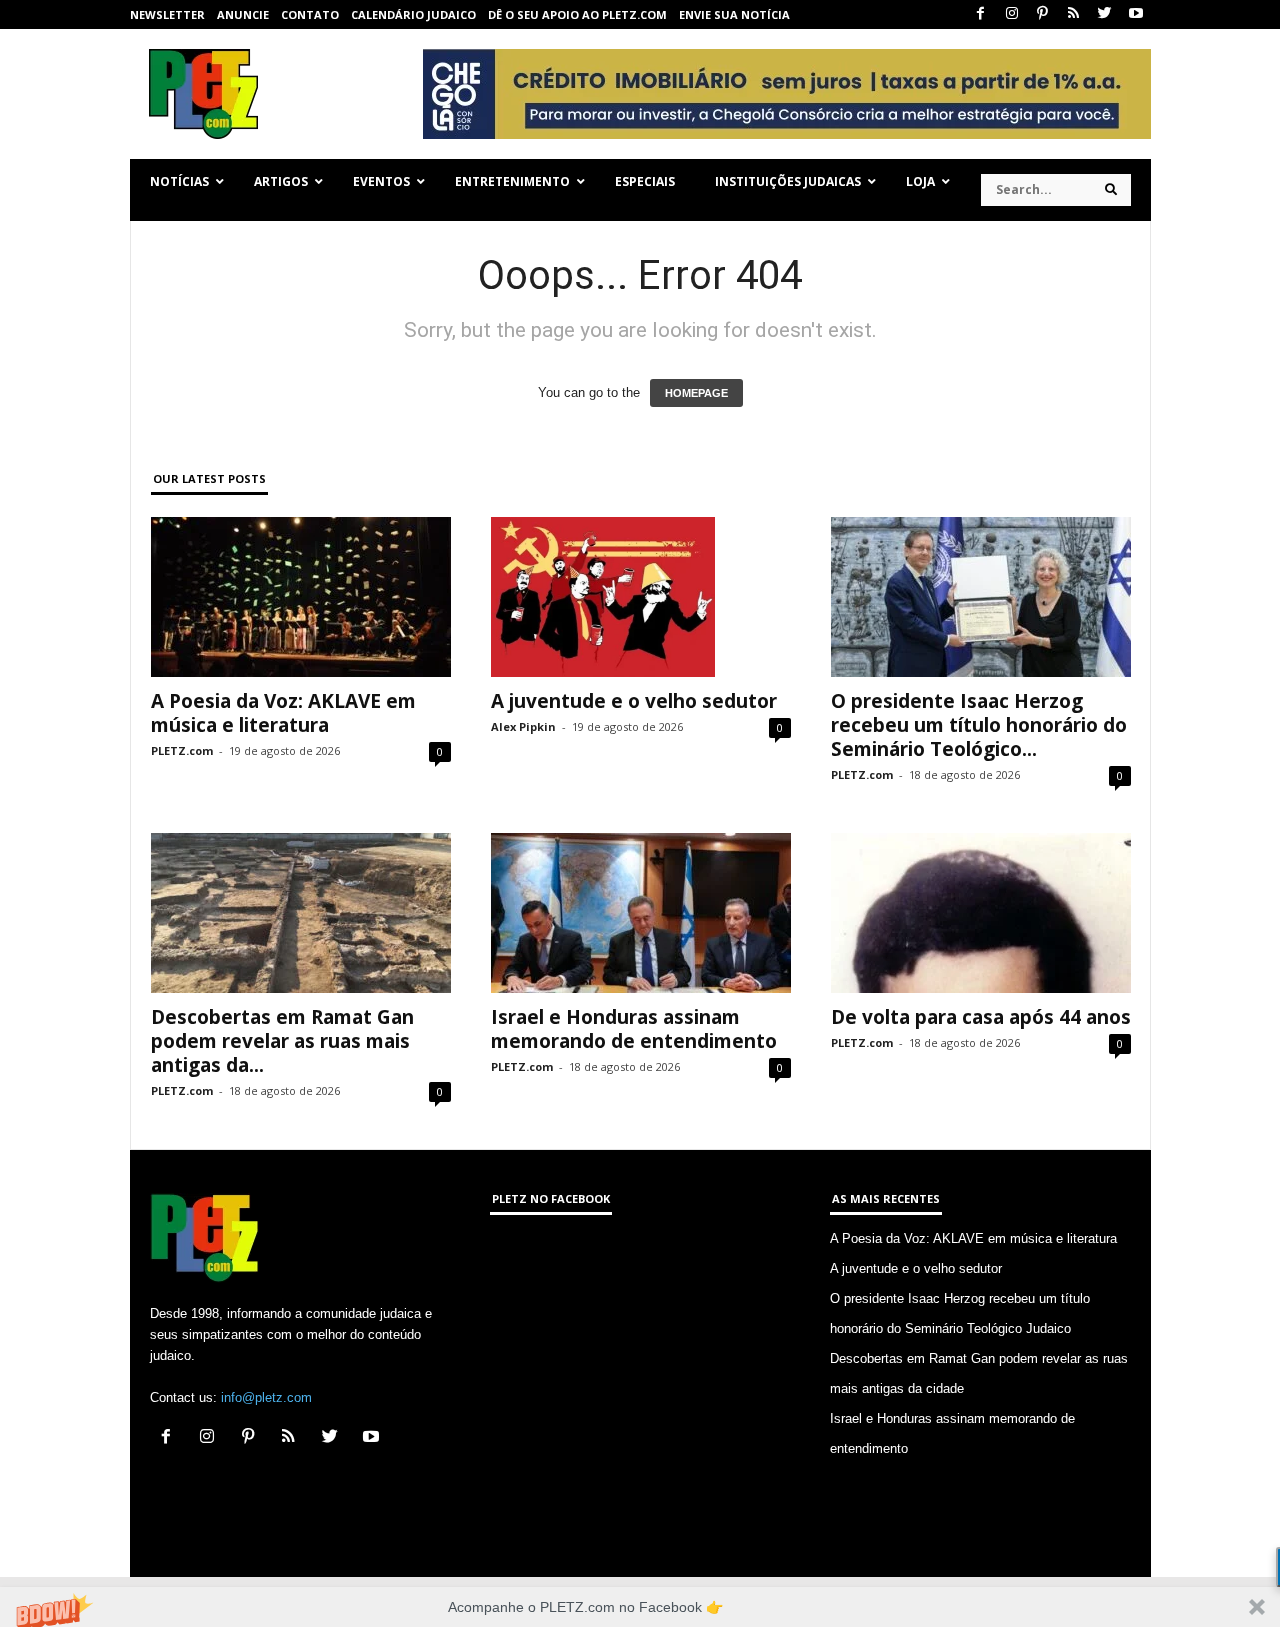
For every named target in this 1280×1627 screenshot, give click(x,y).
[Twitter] (1105, 14)
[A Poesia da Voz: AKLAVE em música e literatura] (301, 597)
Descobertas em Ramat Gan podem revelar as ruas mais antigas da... (282, 1041)
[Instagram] (1012, 14)
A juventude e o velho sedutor (634, 701)
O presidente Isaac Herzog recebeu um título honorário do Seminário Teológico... (979, 725)
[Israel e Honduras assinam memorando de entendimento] (641, 913)
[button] (640, 1607)
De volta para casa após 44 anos (981, 1017)
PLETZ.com (182, 750)
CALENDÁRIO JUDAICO (413, 14)
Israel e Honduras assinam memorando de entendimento (634, 1029)
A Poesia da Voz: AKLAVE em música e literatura (283, 713)
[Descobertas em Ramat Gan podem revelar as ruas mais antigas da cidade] (301, 913)
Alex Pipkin (523, 726)
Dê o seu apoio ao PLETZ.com (577, 14)
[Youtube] (1136, 14)
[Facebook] (981, 14)
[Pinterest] (1043, 14)
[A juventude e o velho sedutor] (641, 597)
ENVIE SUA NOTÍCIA (734, 14)
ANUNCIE (243, 14)
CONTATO (310, 14)
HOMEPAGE (696, 393)
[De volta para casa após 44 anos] (981, 913)
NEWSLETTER (167, 14)
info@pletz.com (266, 1397)
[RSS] (1074, 14)
